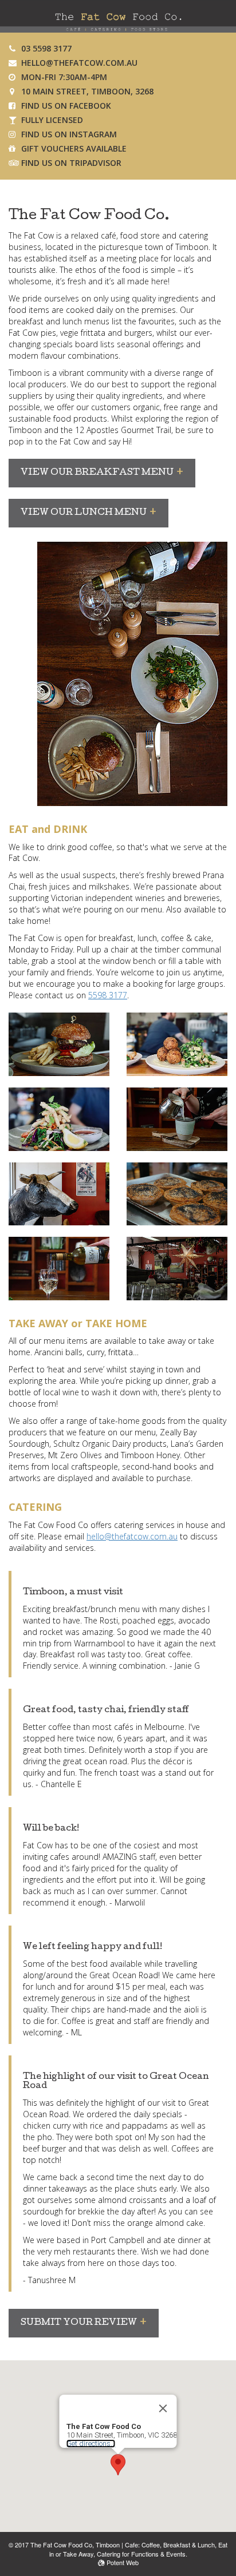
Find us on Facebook (66, 106)
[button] (118, 2465)
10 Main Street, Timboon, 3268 (87, 91)
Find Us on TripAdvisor (71, 163)
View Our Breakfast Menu (97, 473)
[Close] (163, 2408)
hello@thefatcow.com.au (79, 63)
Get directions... (91, 2444)
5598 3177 (108, 995)
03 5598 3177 (46, 48)
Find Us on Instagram (69, 134)
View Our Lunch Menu (84, 513)
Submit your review (79, 2323)
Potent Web (122, 2562)
